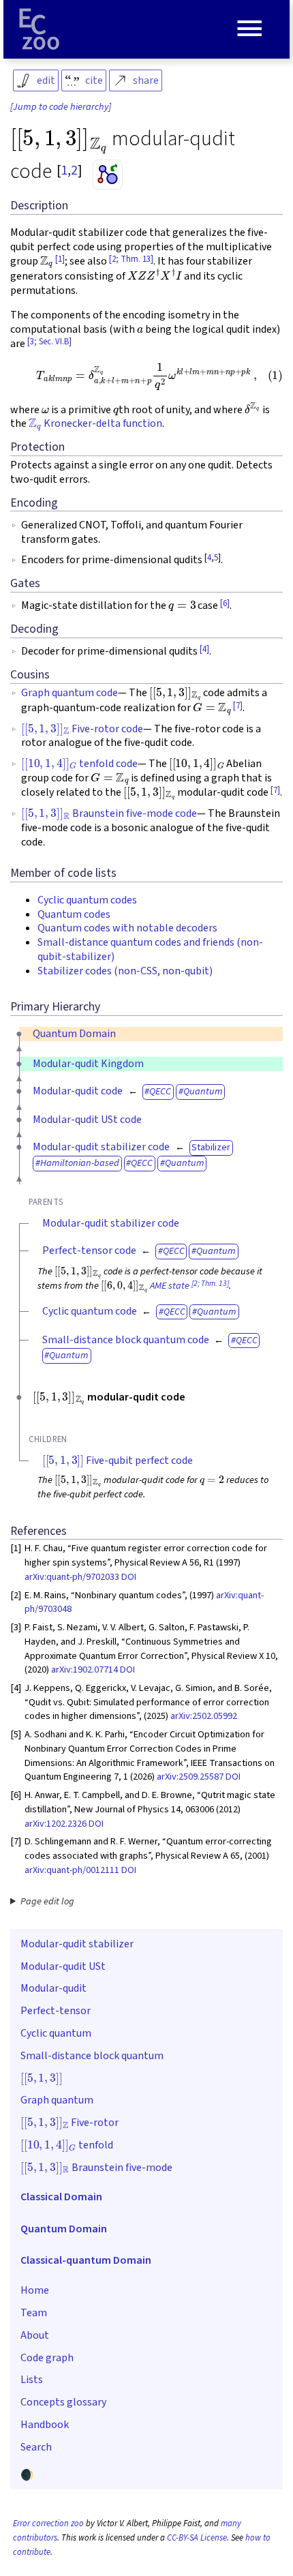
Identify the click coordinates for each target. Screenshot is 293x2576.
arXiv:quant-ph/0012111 (72, 1870)
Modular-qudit (53, 1988)
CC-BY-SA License (197, 2538)
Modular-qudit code (78, 1091)
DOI (129, 1577)
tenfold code (79, 764)
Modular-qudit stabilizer (77, 1944)
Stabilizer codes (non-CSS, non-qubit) (125, 971)
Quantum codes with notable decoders (127, 928)
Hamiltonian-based (80, 1163)
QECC (160, 1091)
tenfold (67, 2144)
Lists (32, 2380)
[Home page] (40, 29)
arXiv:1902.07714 (84, 1669)
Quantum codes (74, 914)
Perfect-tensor (56, 2011)
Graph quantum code (70, 693)
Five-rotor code (82, 729)
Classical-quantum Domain (86, 2260)
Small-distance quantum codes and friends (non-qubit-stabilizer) (150, 949)
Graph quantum (57, 2100)
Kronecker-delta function (95, 423)
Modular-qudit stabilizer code (101, 1147)
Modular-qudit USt (63, 1966)
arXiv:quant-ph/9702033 (72, 1577)
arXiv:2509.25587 (190, 1777)
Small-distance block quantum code (126, 1340)
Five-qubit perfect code (118, 1461)
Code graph (47, 2358)
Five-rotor (70, 2121)
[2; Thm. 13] (131, 259)
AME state (170, 1286)
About (35, 2335)
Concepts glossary (63, 2402)
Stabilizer (211, 1147)
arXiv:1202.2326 (56, 1824)
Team (34, 2313)
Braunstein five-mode (96, 2166)
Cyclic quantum (56, 2033)
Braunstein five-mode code (109, 813)
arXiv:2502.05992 (204, 1716)
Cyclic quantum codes (87, 900)
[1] (60, 259)
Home (35, 2290)
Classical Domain (61, 2197)
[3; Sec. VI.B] (49, 342)
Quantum (203, 1091)
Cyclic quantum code (90, 1311)
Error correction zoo (48, 2523)
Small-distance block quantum (92, 2056)
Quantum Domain (74, 1034)
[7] (238, 706)
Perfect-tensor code (89, 1250)
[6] (225, 603)
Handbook (45, 2425)
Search (36, 2447)
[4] (204, 649)
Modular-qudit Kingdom (88, 1064)
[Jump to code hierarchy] (61, 107)
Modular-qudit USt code (87, 1120)
